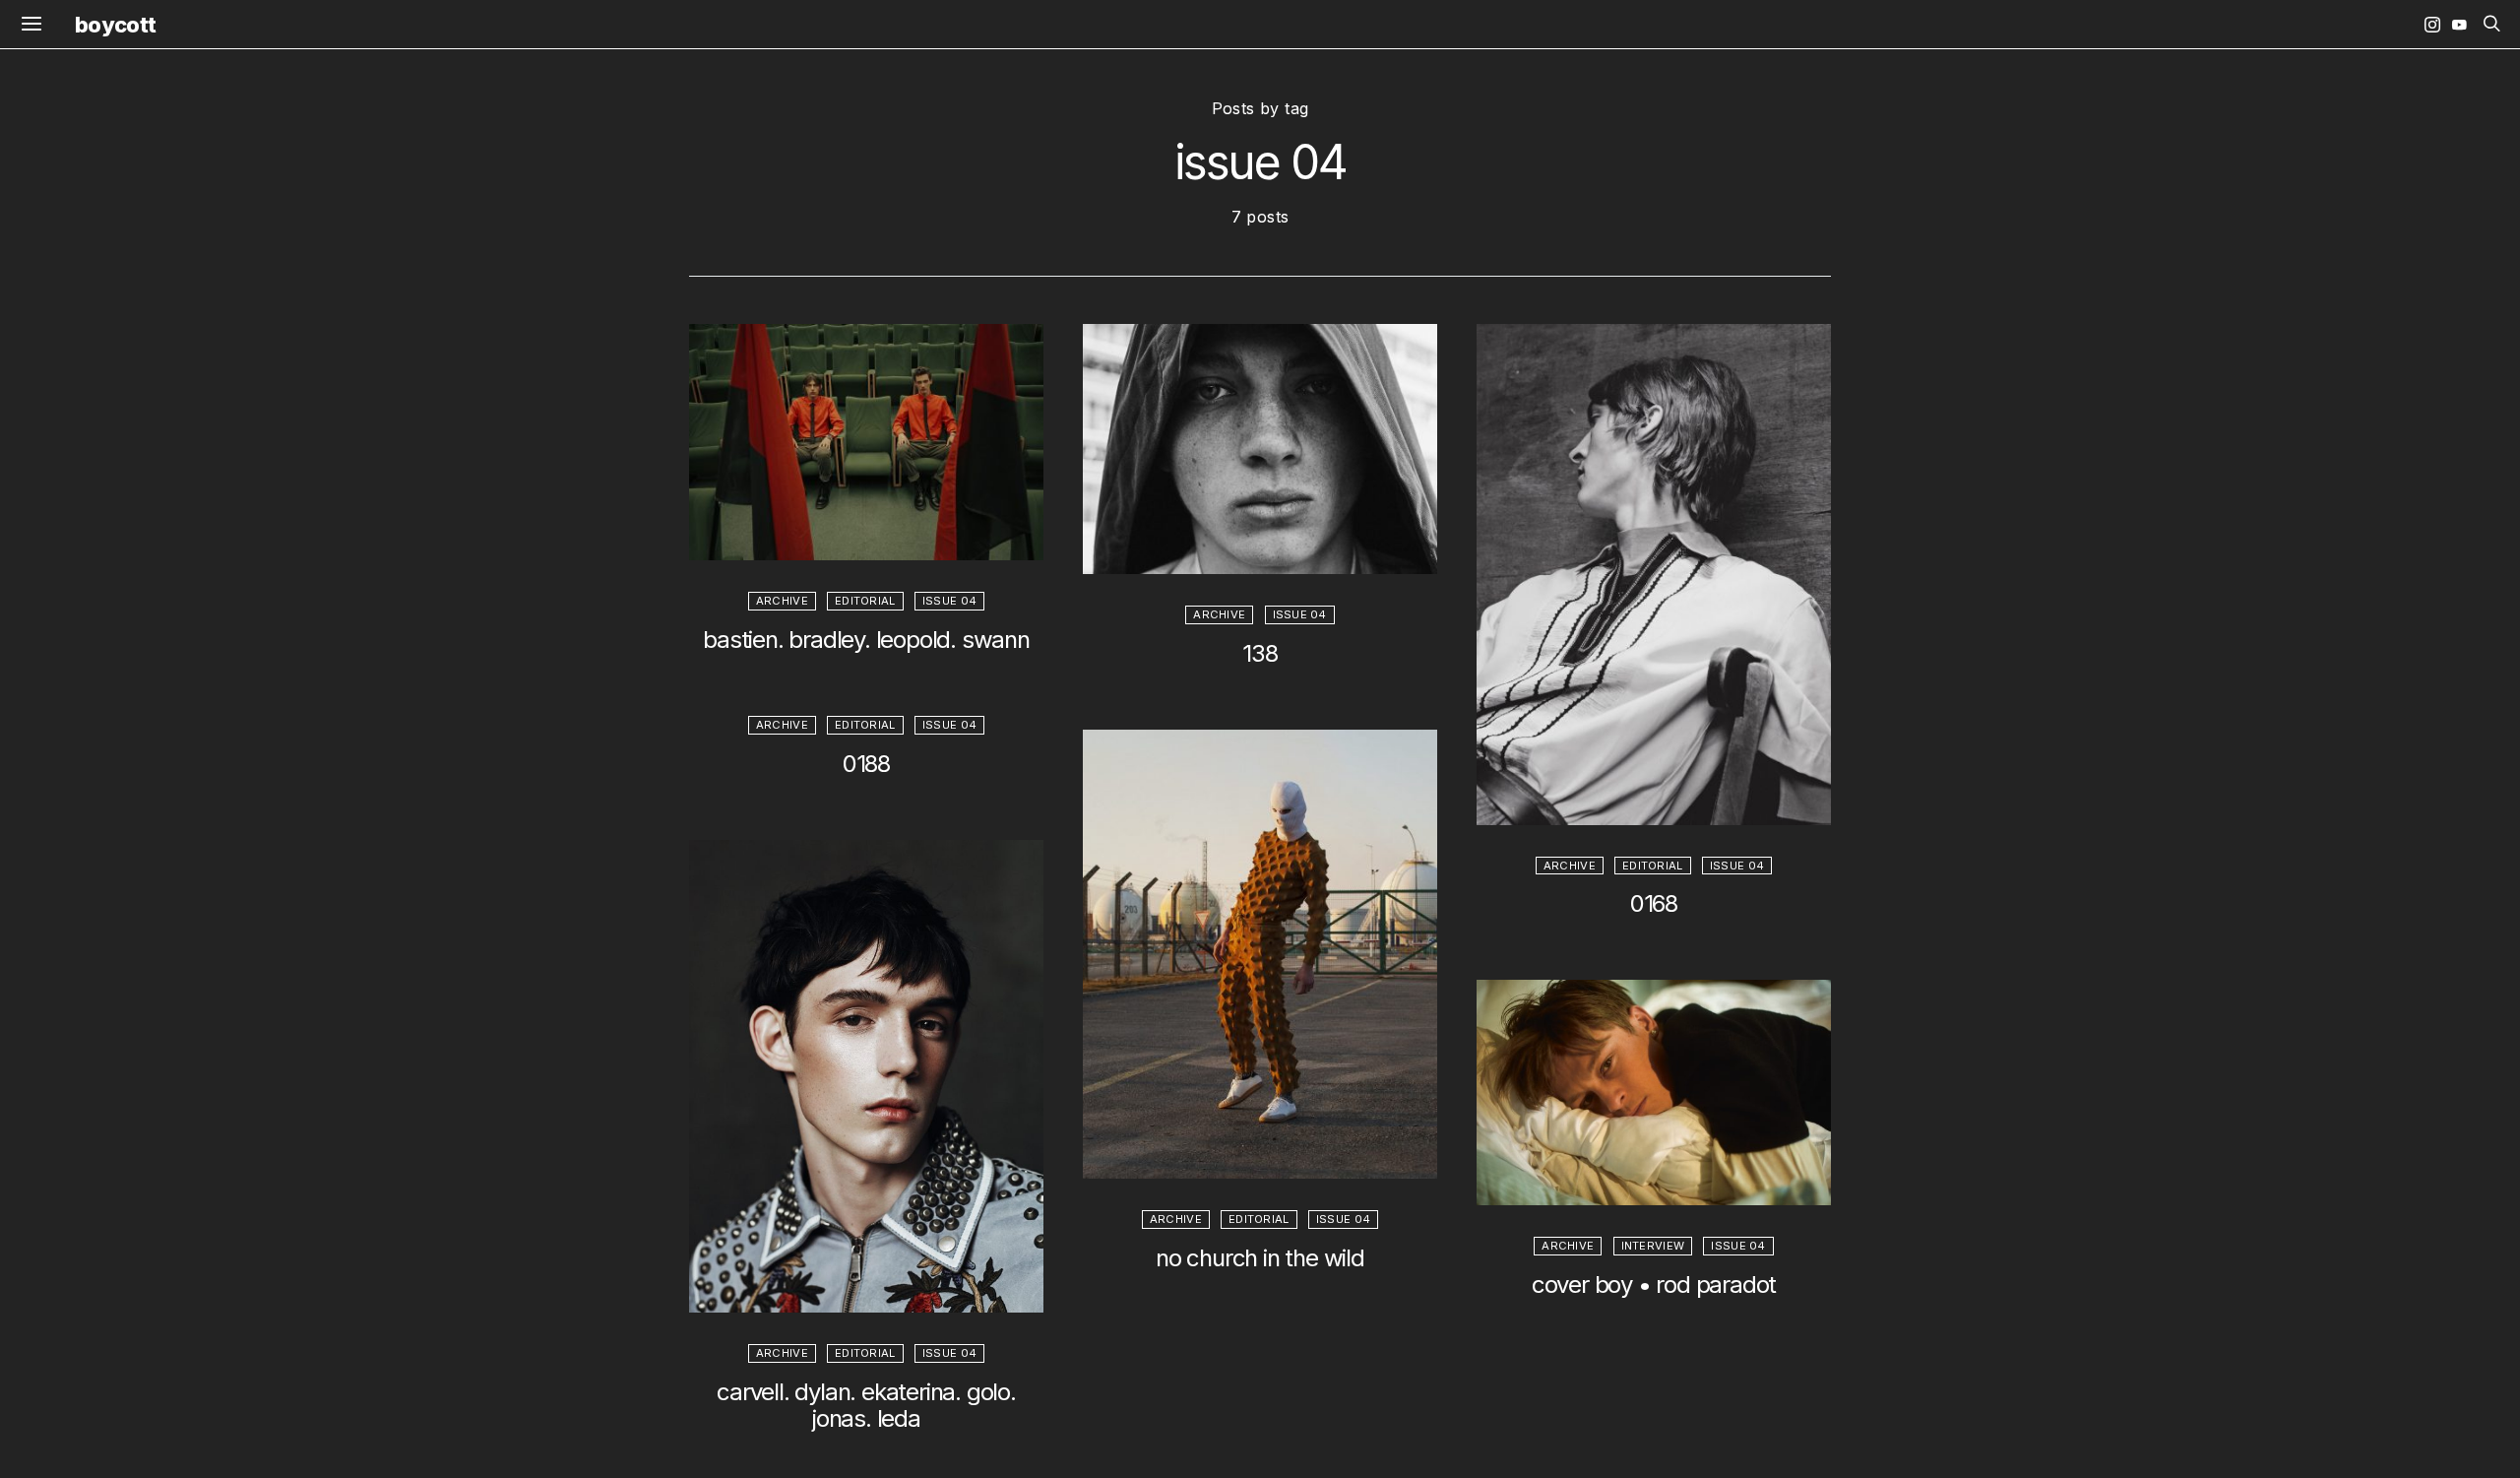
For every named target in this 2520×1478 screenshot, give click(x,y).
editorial (865, 601)
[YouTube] (2459, 25)
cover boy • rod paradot (1654, 1285)
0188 (866, 764)
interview (1653, 1246)
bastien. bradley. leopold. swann (866, 640)
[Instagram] (2432, 25)
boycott (115, 25)
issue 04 (949, 601)
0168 (1654, 903)
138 (1260, 653)
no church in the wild (1260, 1258)
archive (782, 601)
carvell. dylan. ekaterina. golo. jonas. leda (866, 1405)
